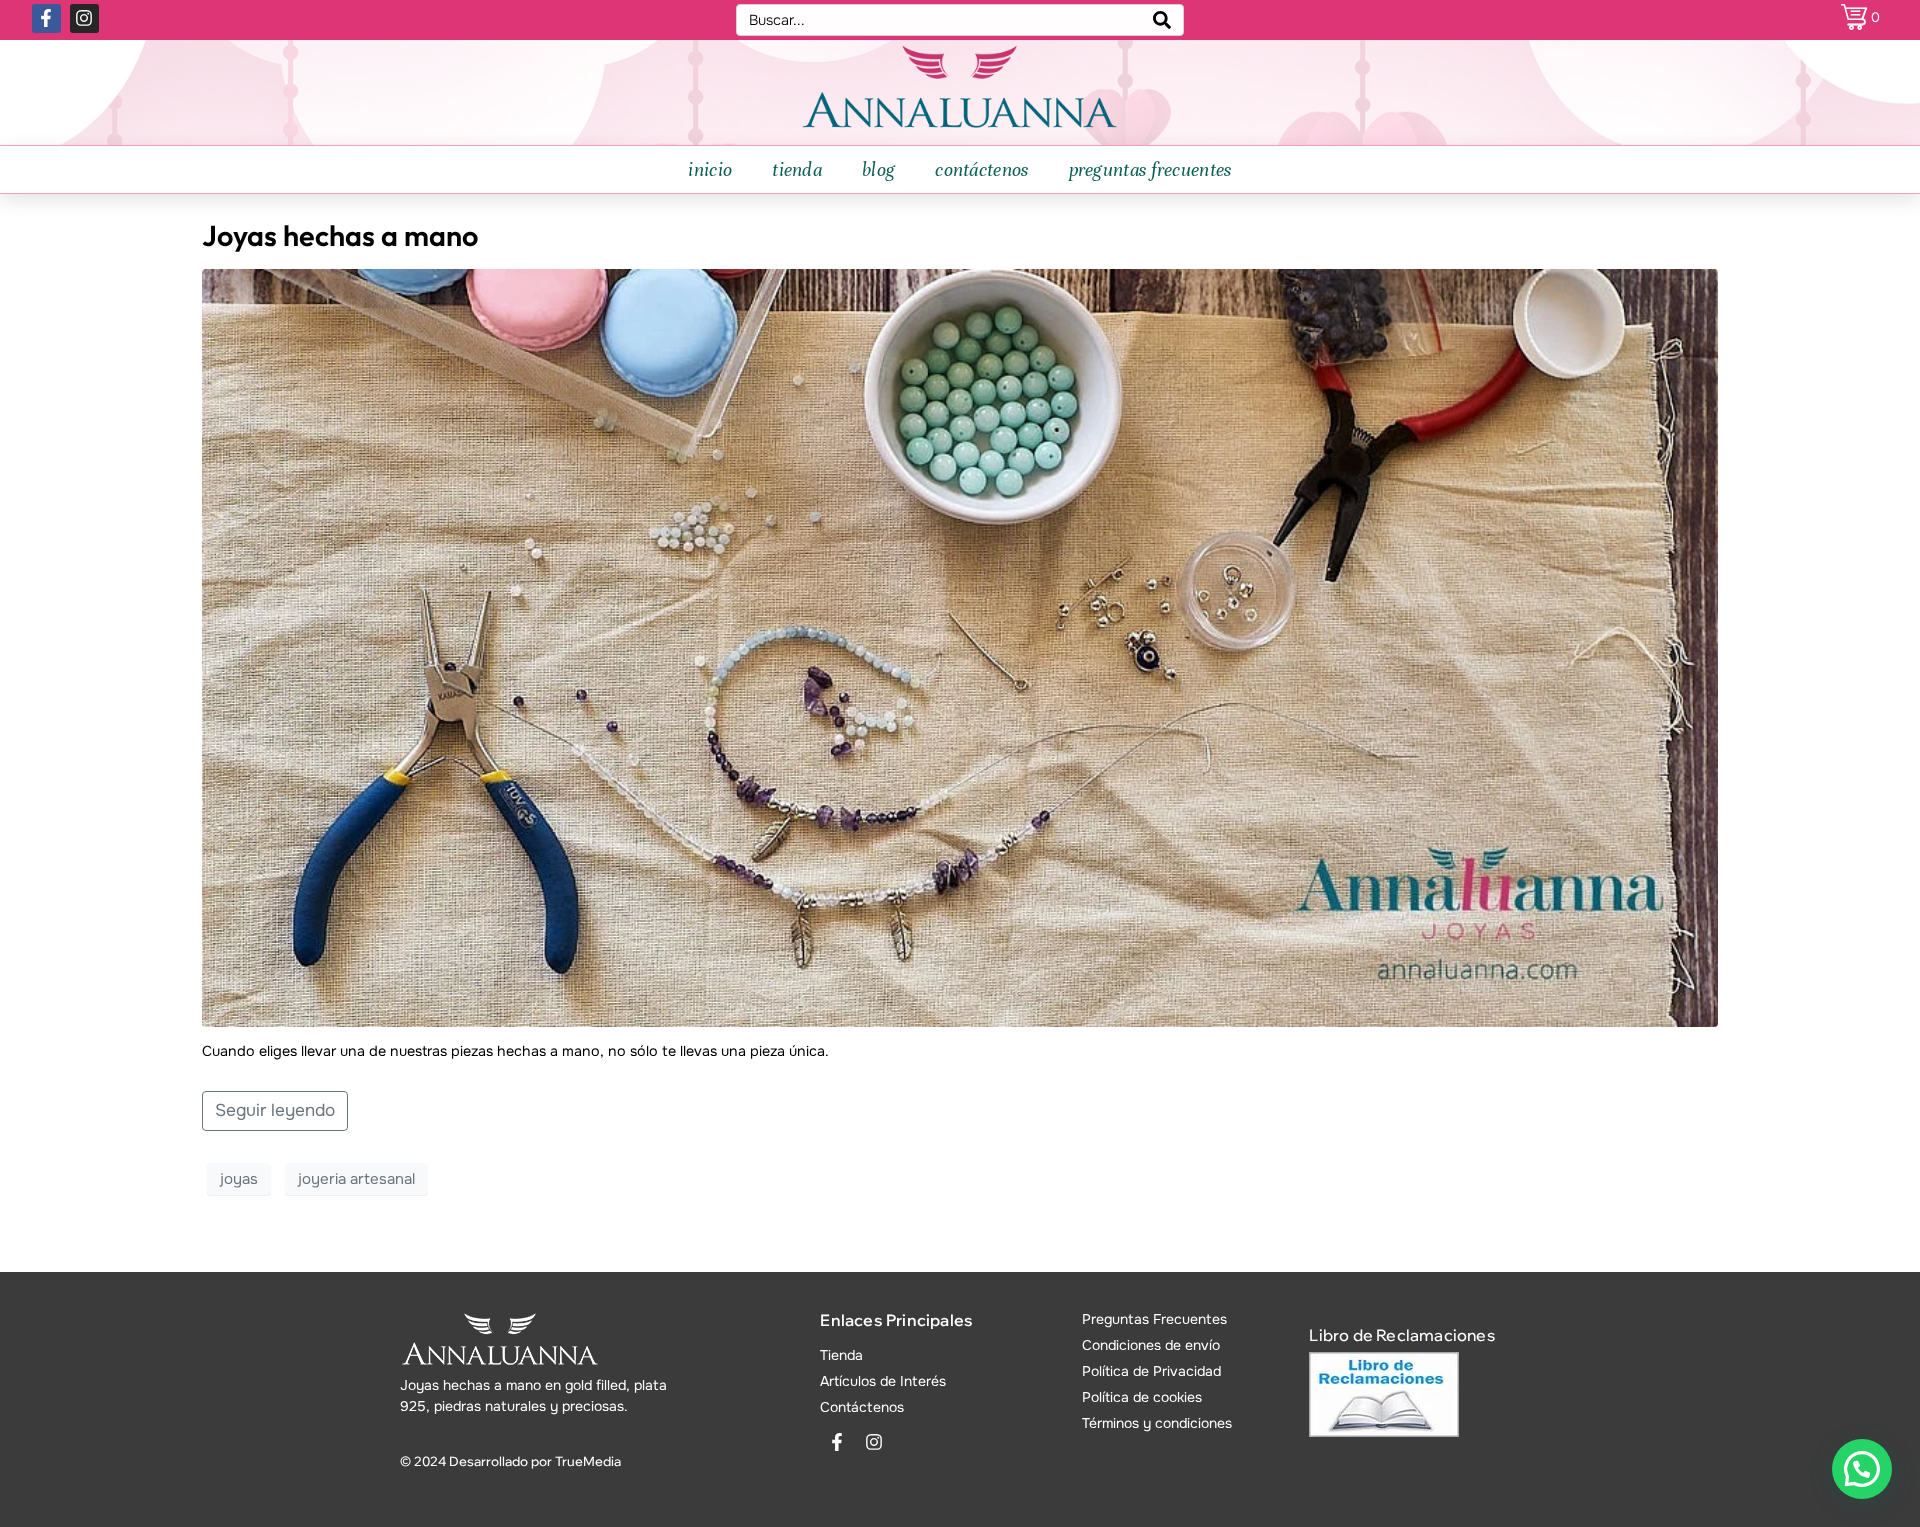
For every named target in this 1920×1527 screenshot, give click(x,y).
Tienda (841, 1355)
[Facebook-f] (46, 18)
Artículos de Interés (883, 1381)
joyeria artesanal (356, 1179)
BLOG (878, 169)
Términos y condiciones (1157, 1423)
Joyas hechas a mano (340, 235)
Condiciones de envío (1151, 1345)
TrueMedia (588, 1461)
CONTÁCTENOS (981, 169)
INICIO (710, 169)
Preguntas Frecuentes (1154, 1319)
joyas (239, 1179)
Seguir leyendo (275, 1110)
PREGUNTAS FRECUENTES (1150, 169)
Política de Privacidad (1151, 1371)
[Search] (1162, 20)
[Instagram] (84, 18)
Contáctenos (862, 1407)
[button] (1862, 1469)
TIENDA (797, 169)
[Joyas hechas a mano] (959, 647)
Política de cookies (1142, 1397)
